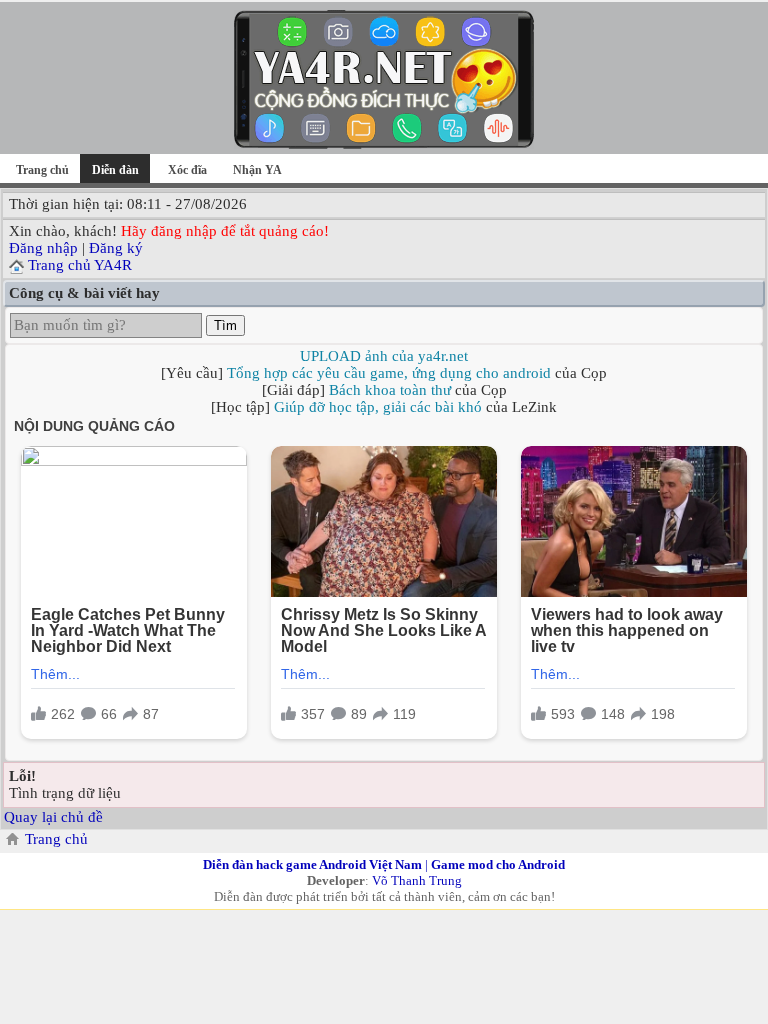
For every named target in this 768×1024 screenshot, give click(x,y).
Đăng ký (116, 248)
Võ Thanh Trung (417, 880)
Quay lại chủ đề (53, 817)
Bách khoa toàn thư (390, 390)
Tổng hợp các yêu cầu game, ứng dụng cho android (389, 373)
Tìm (225, 325)
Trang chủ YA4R (80, 265)
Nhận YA (257, 170)
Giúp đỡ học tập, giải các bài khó (378, 407)
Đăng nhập (43, 248)
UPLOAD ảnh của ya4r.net (384, 356)
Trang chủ (42, 170)
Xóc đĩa (187, 170)
